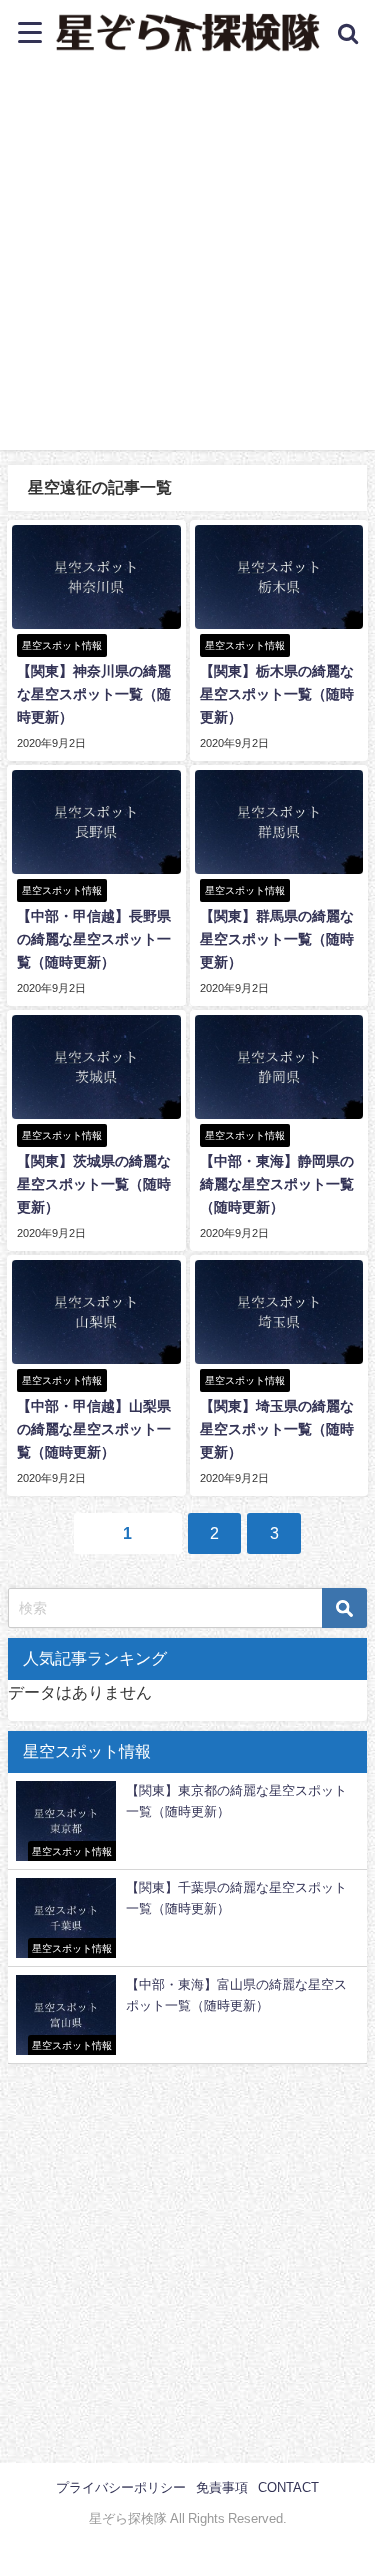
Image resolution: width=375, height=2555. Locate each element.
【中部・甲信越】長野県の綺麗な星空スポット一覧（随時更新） (94, 939)
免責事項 (222, 2487)
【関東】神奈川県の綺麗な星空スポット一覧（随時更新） (94, 694)
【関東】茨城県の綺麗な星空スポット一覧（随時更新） (94, 1184)
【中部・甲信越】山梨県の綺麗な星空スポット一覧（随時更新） (94, 1429)
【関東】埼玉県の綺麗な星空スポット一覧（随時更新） (277, 1429)
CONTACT (288, 2487)
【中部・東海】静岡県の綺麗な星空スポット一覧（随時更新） (277, 1184)
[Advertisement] (187, 262)
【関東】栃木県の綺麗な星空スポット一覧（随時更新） (277, 694)
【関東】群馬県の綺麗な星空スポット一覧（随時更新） (277, 939)
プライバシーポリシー (121, 2487)
